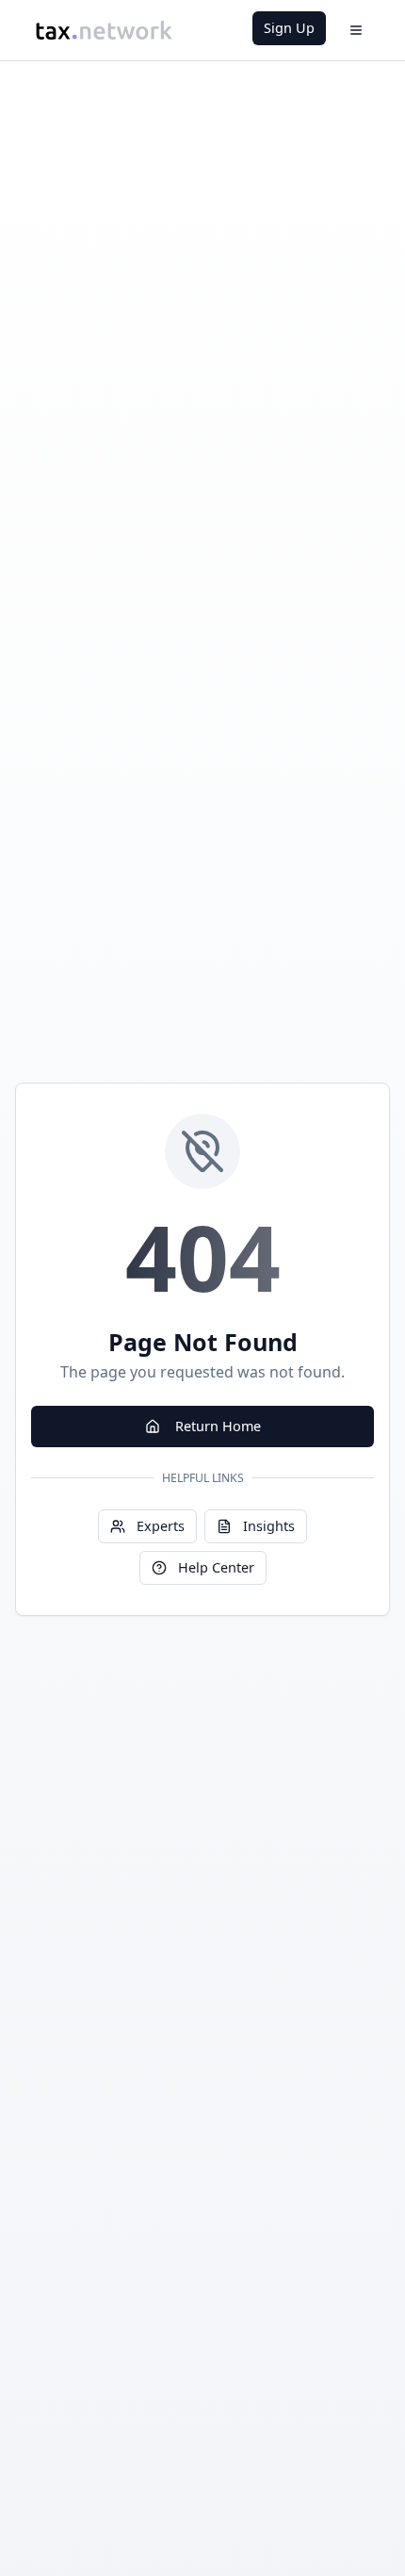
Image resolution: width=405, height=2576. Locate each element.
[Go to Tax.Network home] (104, 30)
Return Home (218, 1426)
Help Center (216, 1567)
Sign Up (289, 28)
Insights (269, 1526)
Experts (161, 1526)
